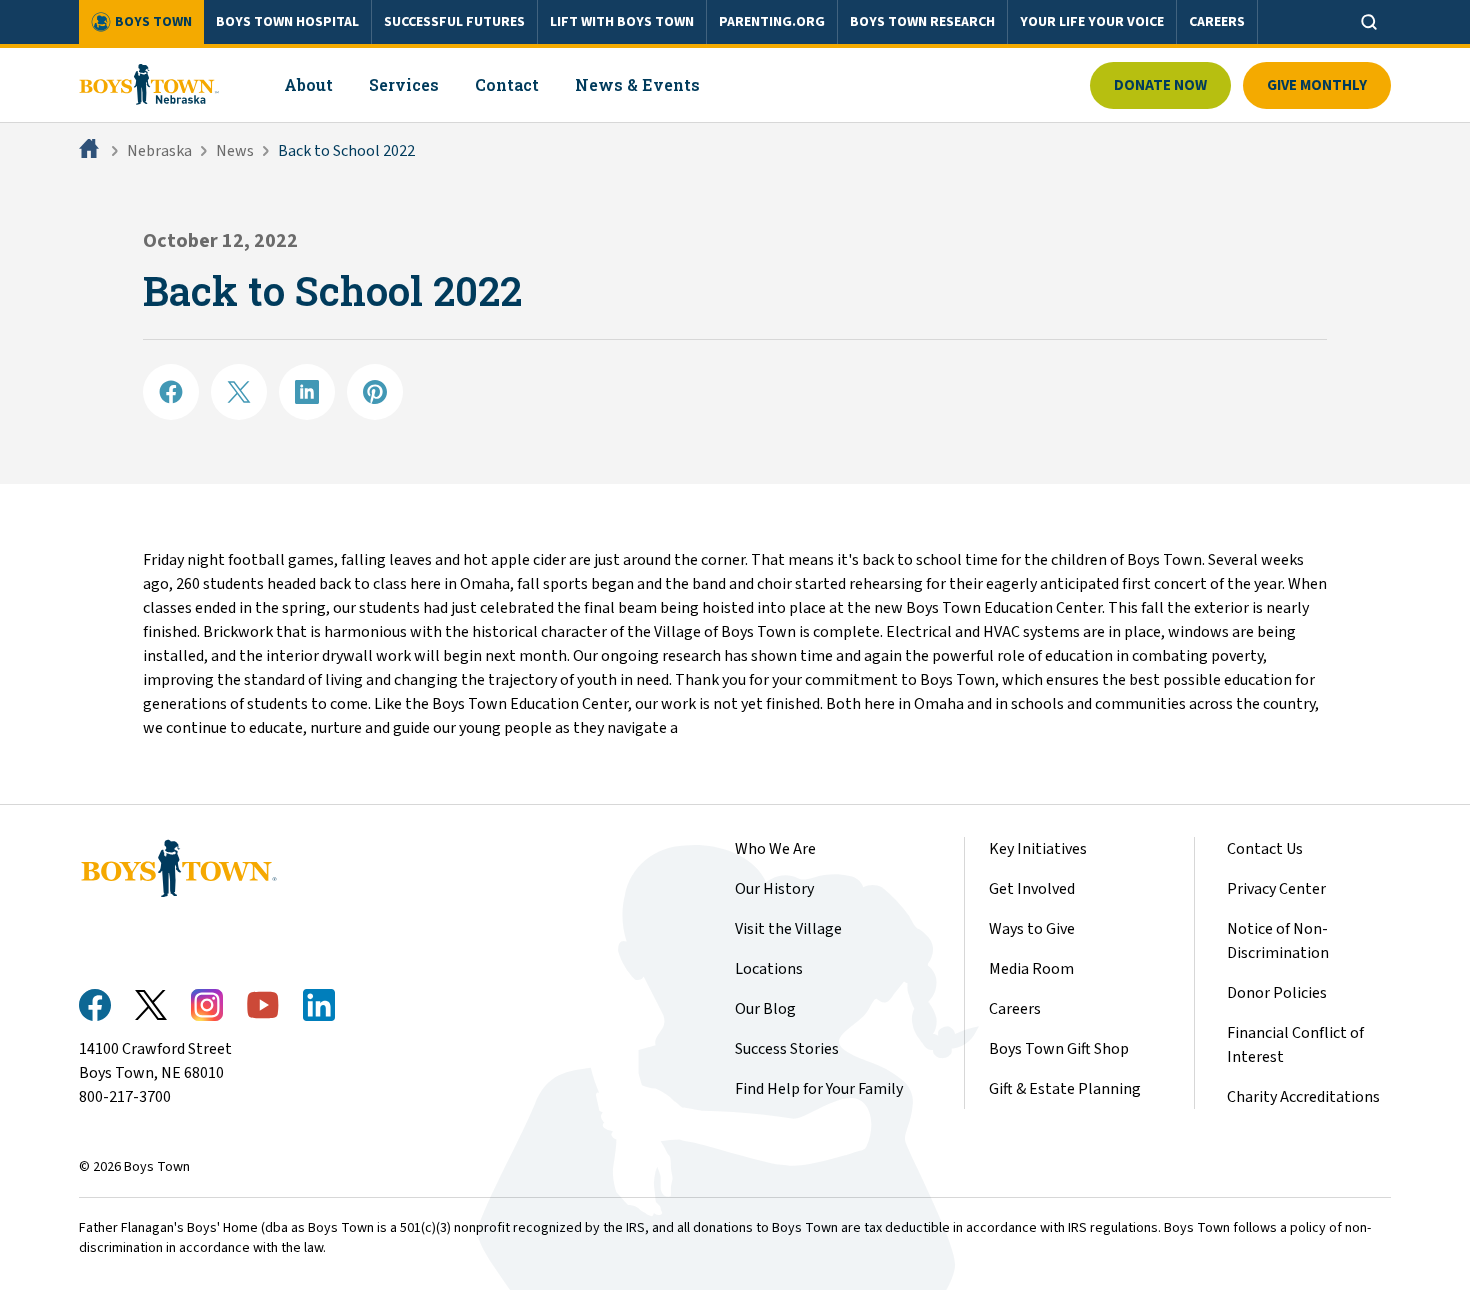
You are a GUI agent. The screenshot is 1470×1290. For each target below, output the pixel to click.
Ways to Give (1032, 929)
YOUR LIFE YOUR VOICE (1092, 22)
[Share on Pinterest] (375, 392)
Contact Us (1265, 849)
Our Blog (765, 1009)
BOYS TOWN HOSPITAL (287, 22)
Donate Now (1160, 85)
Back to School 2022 (346, 151)
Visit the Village (788, 929)
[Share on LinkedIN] (307, 392)
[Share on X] (239, 392)
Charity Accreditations (1303, 1097)
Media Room (1031, 969)
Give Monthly (1317, 85)
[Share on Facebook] (171, 392)
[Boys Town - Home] (149, 85)
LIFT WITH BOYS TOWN (622, 22)
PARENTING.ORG (772, 22)
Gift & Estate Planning (1065, 1089)
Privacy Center (1276, 889)
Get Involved (1032, 889)
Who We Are (775, 849)
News (235, 151)
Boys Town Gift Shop (1059, 1049)
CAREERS (1217, 22)
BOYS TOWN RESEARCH (922, 22)
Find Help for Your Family (819, 1089)
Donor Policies (1277, 993)
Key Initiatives (1038, 849)
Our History (774, 889)
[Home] (91, 151)
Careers (1015, 1009)
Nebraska (159, 151)
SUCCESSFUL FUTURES (454, 22)
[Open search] (1369, 22)
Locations (769, 969)
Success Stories (787, 1049)
